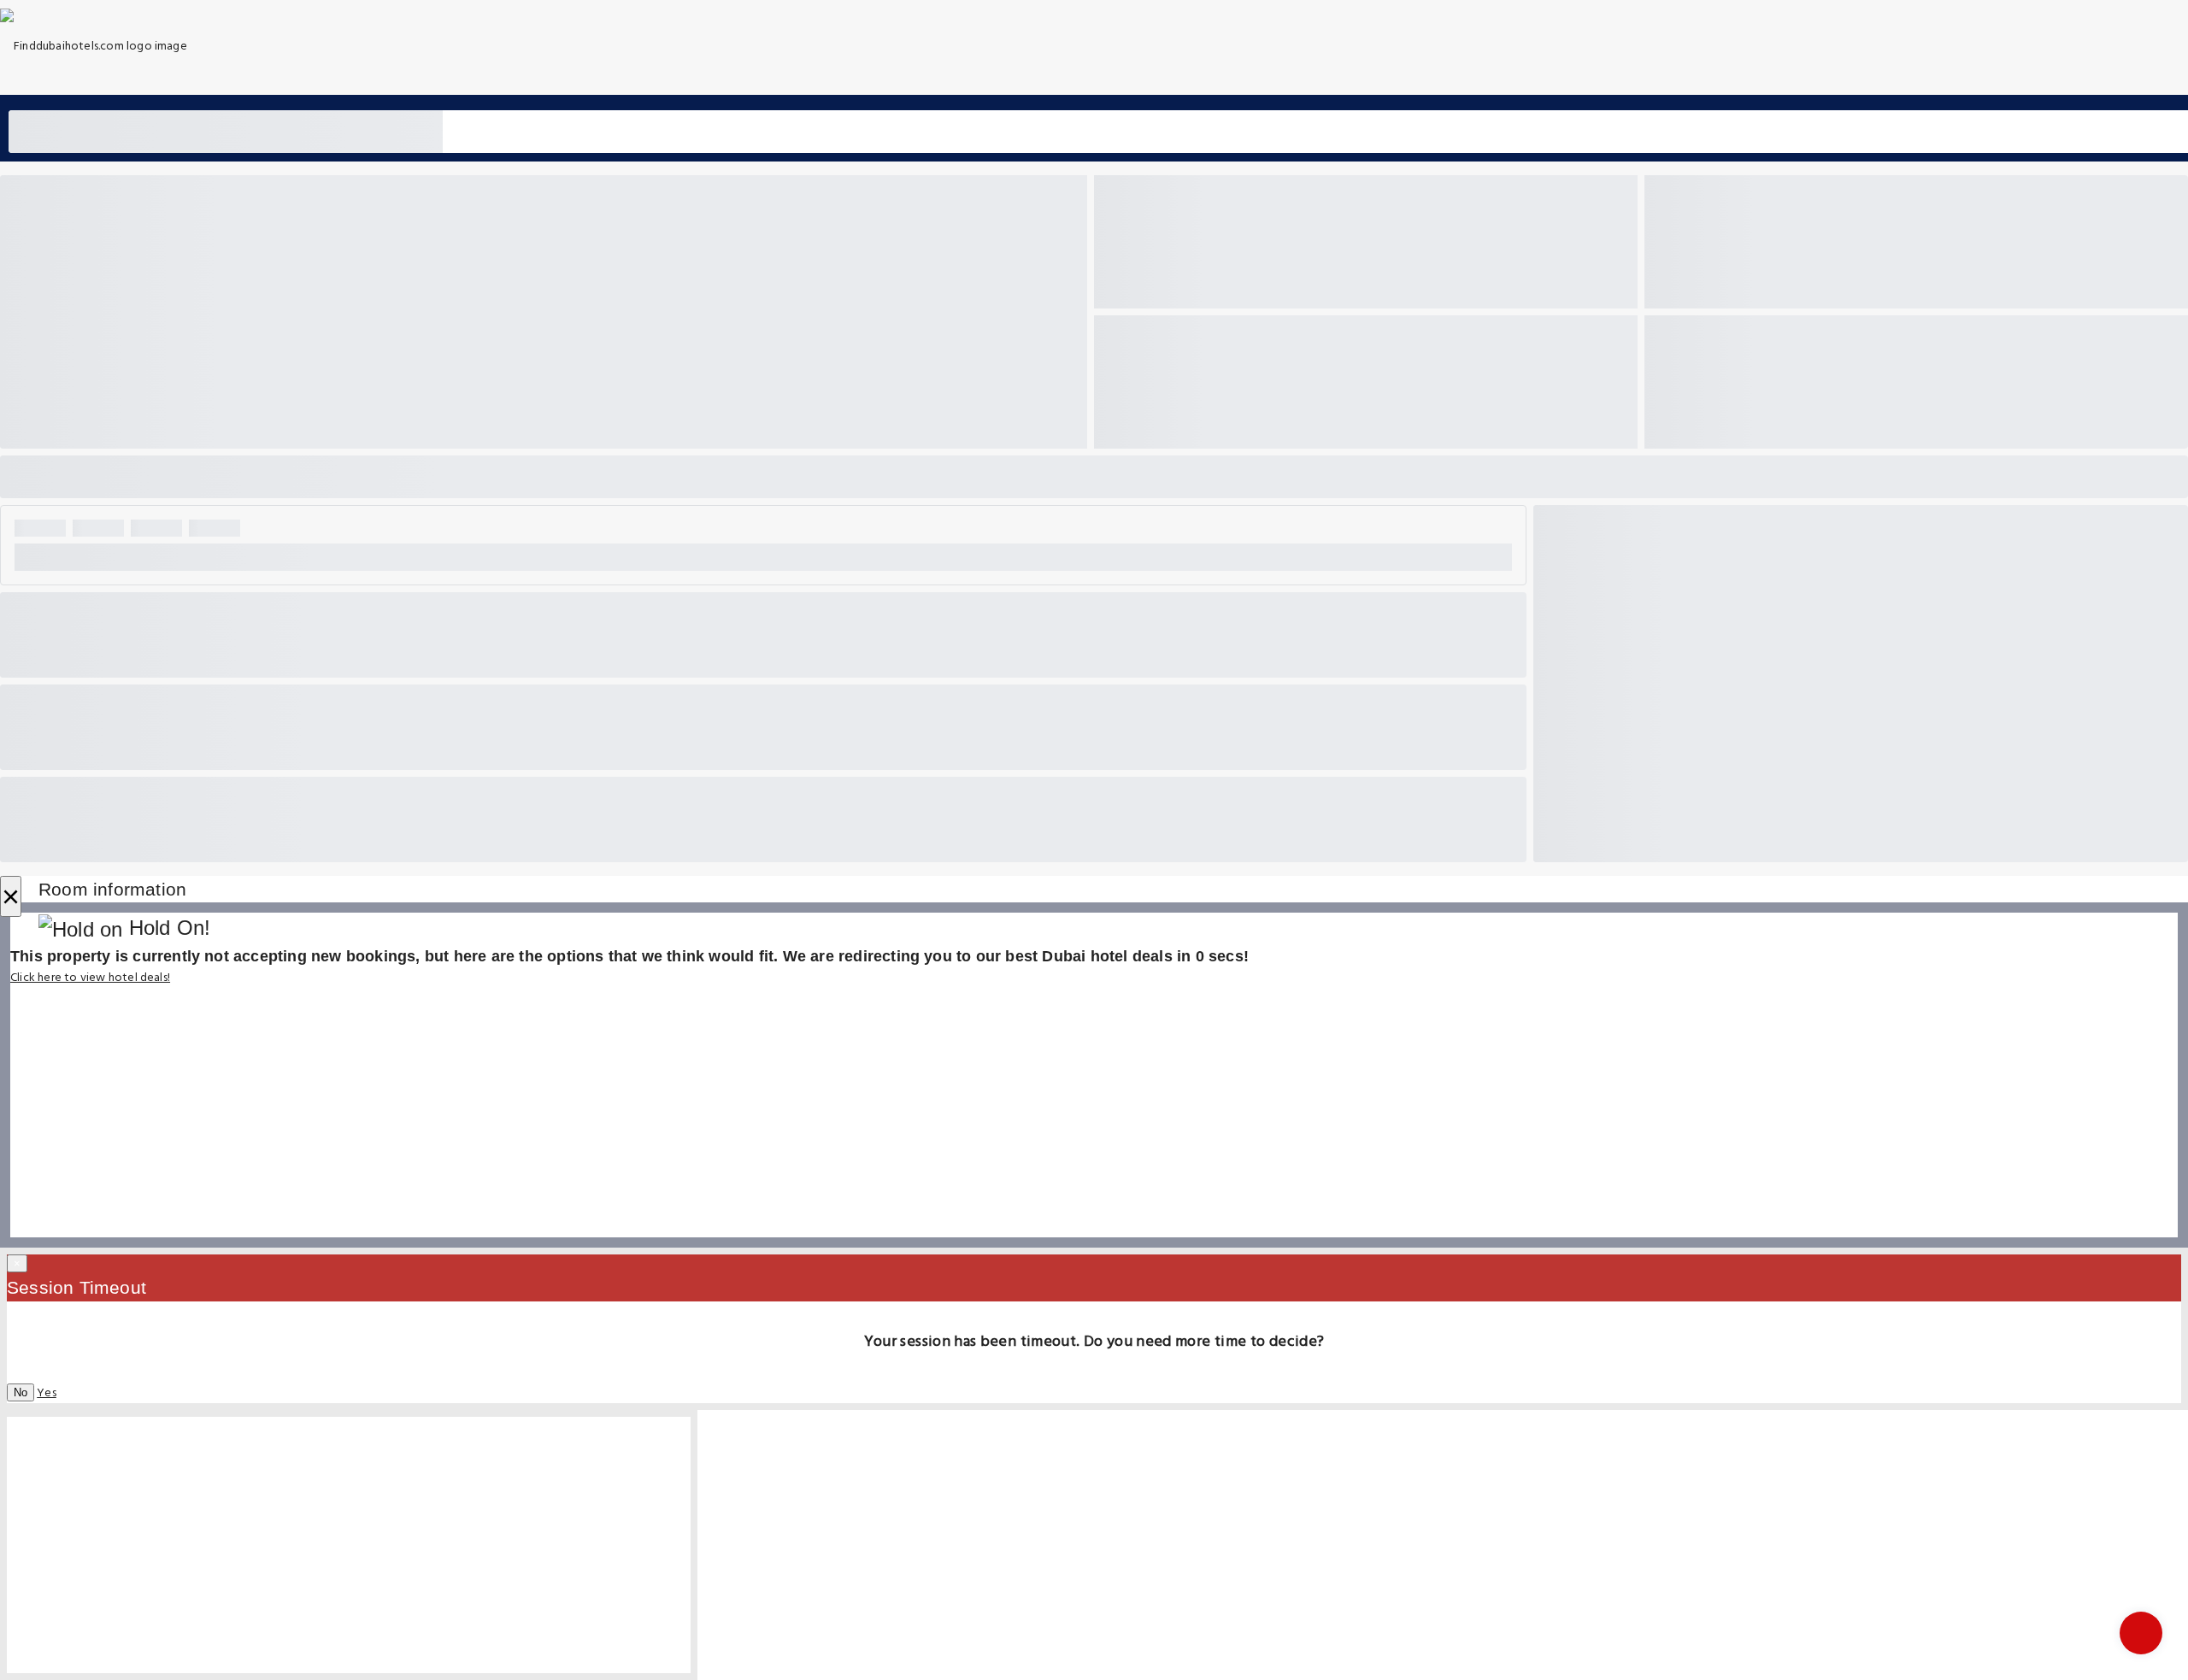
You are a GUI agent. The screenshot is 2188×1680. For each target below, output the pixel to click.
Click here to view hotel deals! (90, 978)
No (21, 1392)
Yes (47, 1393)
